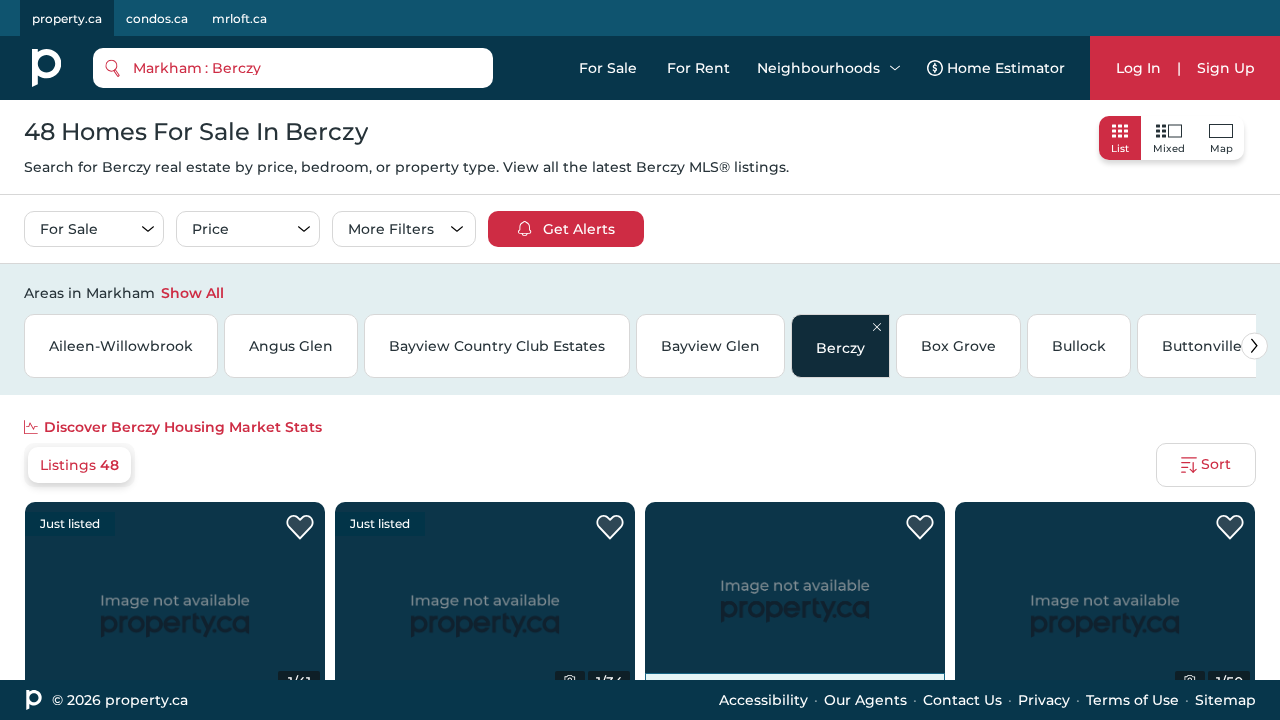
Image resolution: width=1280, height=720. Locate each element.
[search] (293, 68)
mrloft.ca (239, 18)
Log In (1138, 68)
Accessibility (763, 700)
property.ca (67, 18)
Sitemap (1225, 700)
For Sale (608, 68)
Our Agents (865, 700)
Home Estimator (1006, 68)
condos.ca (157, 18)
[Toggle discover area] (1253, 292)
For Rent (698, 68)
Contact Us (962, 700)
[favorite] (300, 528)
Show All (192, 293)
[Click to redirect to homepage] (46, 68)
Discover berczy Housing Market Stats (183, 427)
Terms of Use (1132, 700)
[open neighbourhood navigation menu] (895, 68)
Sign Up (1226, 68)
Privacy (1044, 700)
